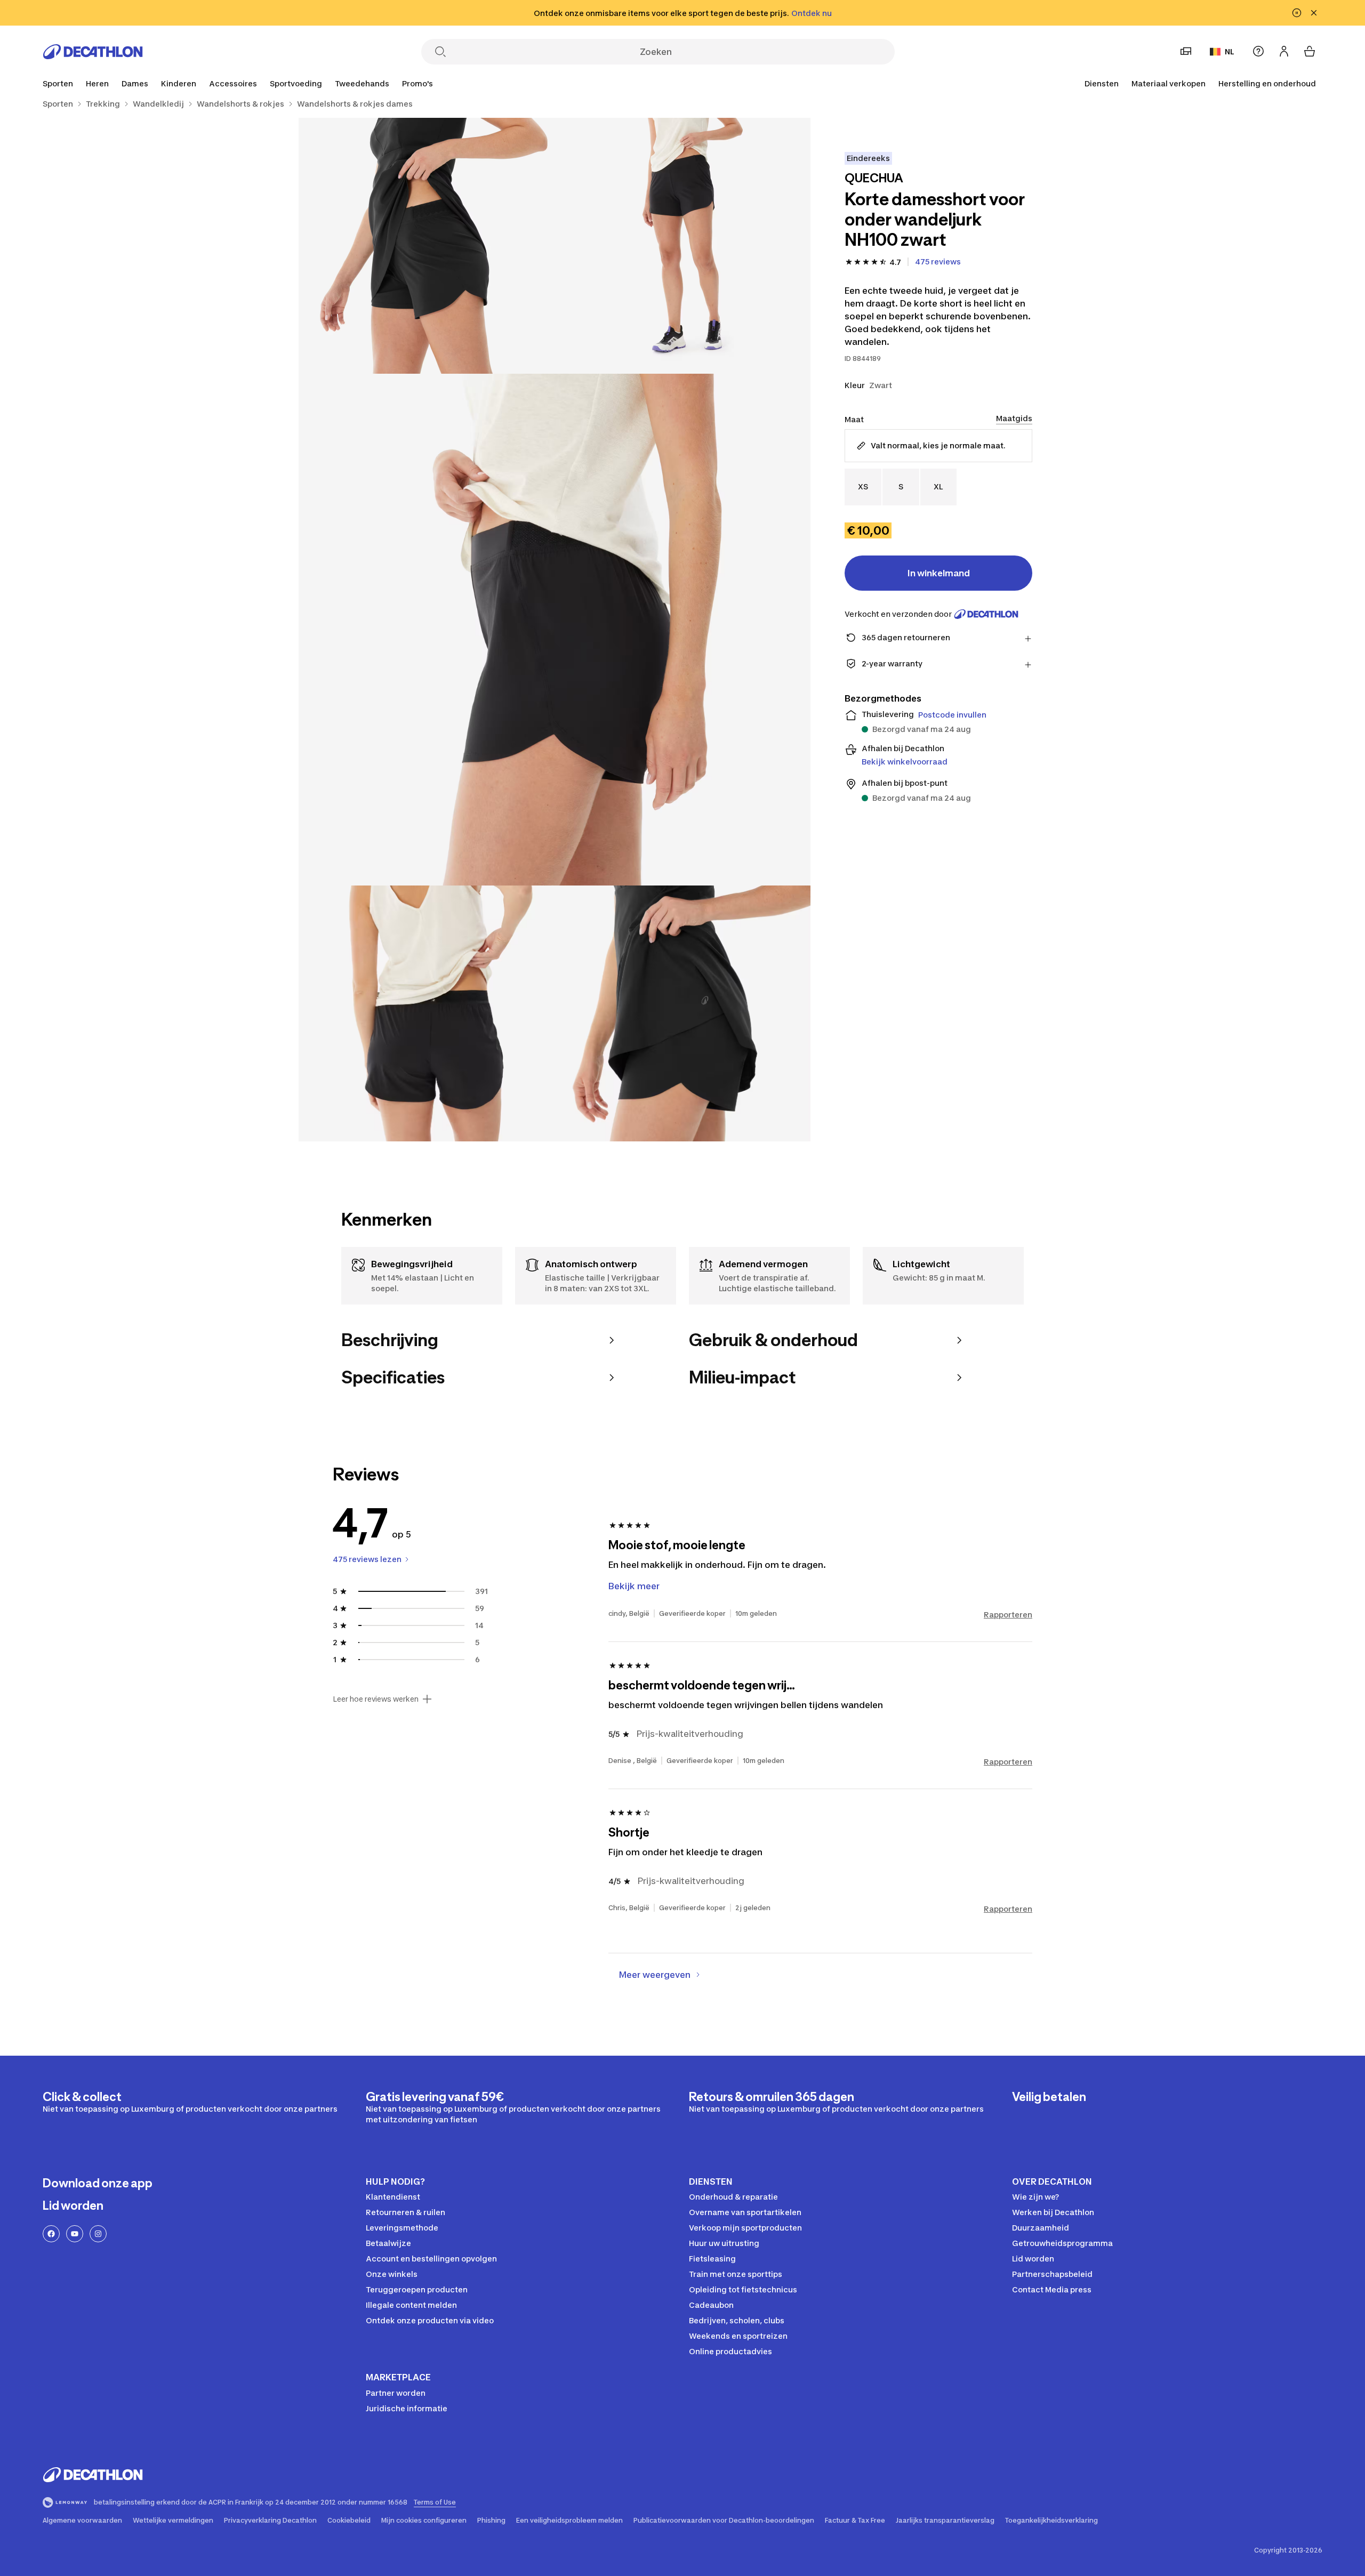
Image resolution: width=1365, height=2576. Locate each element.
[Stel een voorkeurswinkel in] (1186, 51)
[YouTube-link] (75, 2234)
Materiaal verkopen (1169, 83)
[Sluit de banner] (1314, 13)
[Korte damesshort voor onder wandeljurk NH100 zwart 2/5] (427, 246)
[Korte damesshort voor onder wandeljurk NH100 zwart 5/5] (682, 1013)
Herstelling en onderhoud (1267, 83)
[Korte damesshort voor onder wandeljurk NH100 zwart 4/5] (427, 1013)
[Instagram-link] (98, 2234)
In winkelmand (939, 573)
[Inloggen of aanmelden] (1284, 51)
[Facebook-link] (51, 2234)
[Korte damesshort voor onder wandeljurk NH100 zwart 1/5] (682, 246)
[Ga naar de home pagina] (93, 52)
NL (1230, 51)
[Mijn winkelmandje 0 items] (1310, 51)
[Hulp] (1258, 51)
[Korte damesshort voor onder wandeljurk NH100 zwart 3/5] (555, 630)
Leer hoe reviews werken (376, 1699)
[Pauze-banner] (1297, 13)
